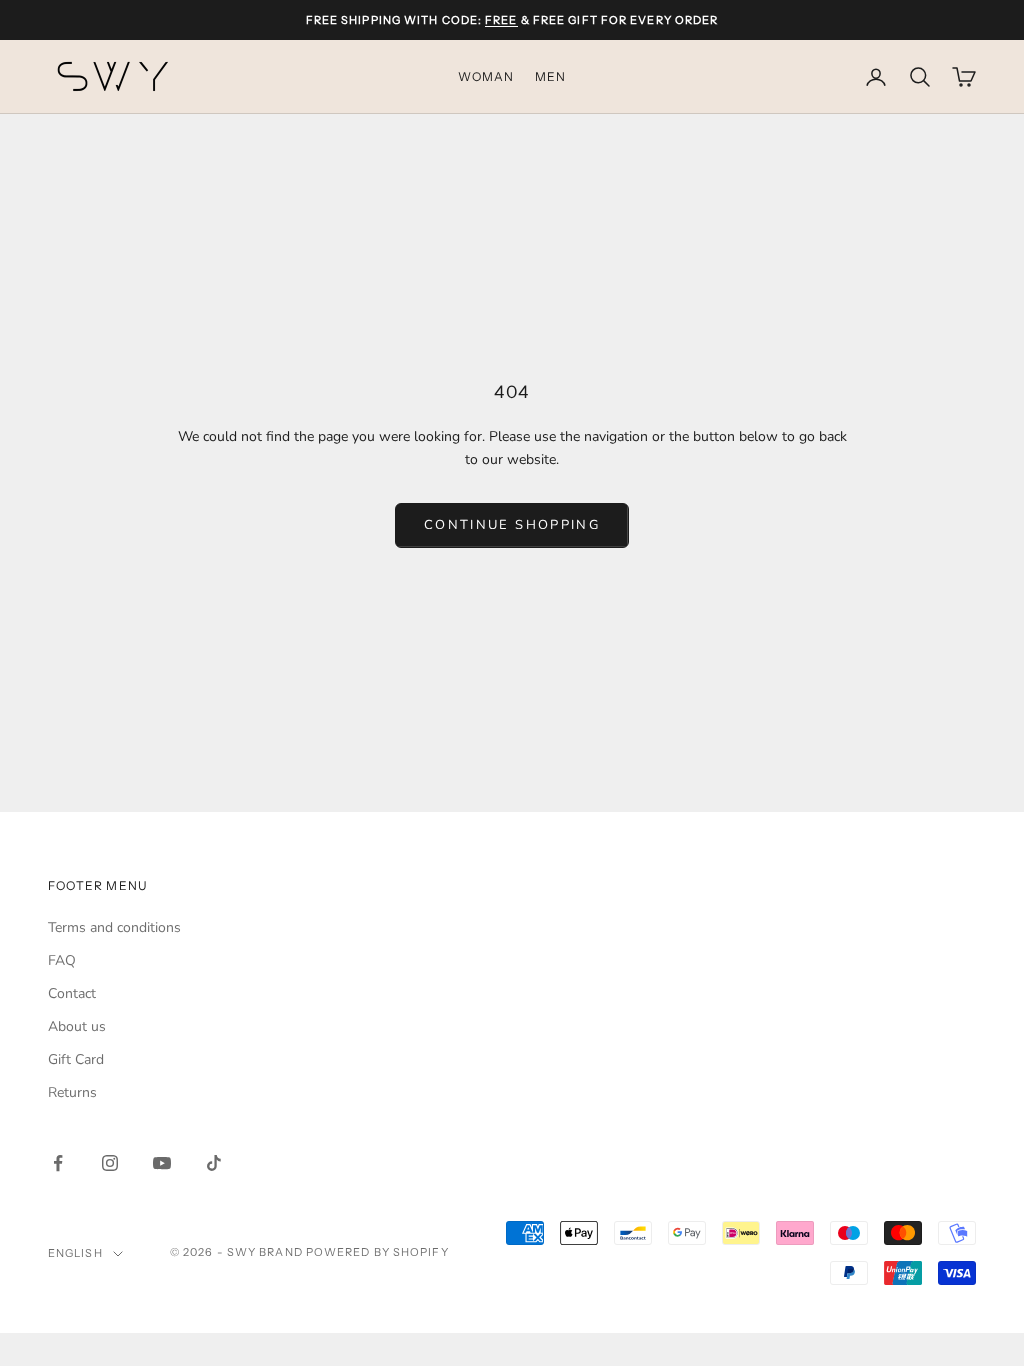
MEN (551, 76)
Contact (72, 993)
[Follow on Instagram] (110, 1163)
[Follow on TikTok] (214, 1163)
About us (77, 1026)
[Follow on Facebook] (58, 1163)
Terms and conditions (114, 927)
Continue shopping (512, 525)
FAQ (62, 960)
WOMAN (486, 76)
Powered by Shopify (377, 1252)
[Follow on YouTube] (162, 1163)
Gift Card (76, 1059)
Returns (72, 1092)
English (75, 1253)
